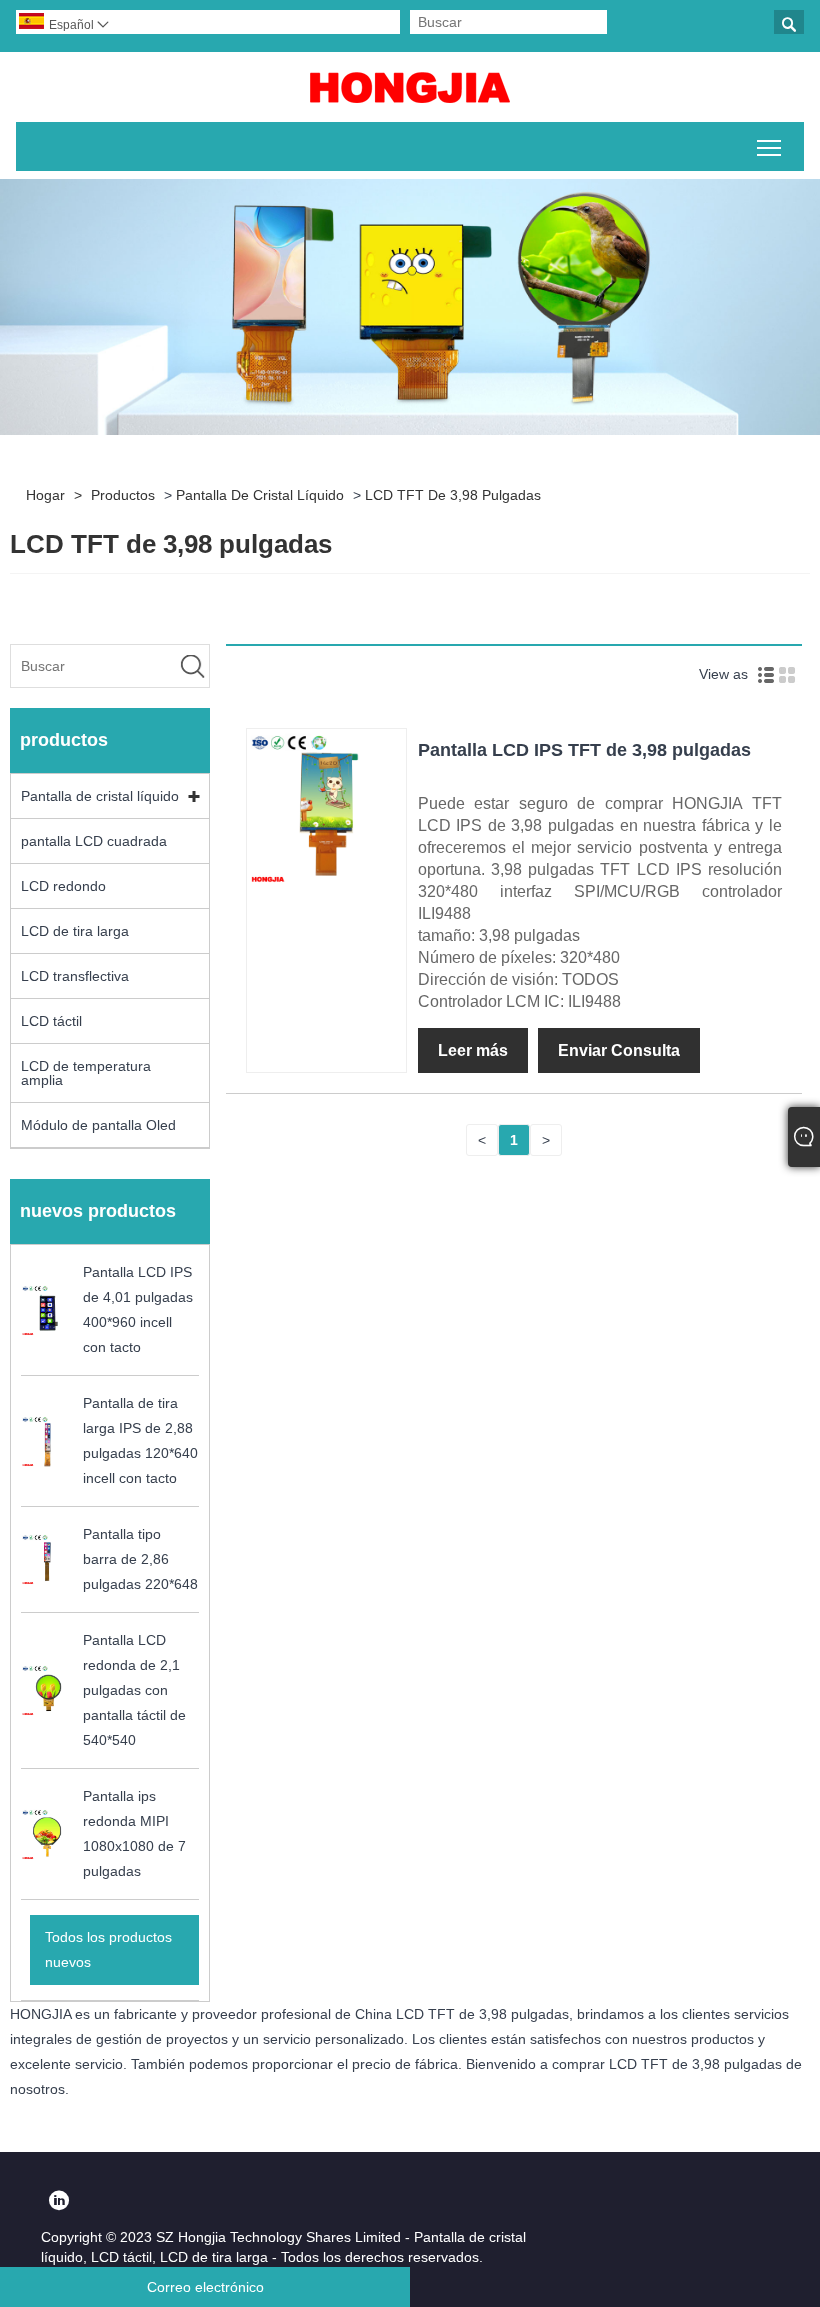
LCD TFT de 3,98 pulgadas (453, 495)
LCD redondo (63, 886)
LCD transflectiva (75, 976)
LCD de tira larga (75, 931)
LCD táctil (51, 1021)
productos (123, 495)
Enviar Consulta (619, 1050)
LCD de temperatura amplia (86, 1073)
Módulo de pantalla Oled (98, 1125)
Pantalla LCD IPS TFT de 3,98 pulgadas (584, 750)
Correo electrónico (205, 2287)
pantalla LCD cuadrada (94, 841)
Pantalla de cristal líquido (260, 495)
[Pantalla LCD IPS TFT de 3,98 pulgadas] (326, 883)
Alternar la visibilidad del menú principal (769, 146)
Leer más (473, 1050)
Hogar (45, 495)
